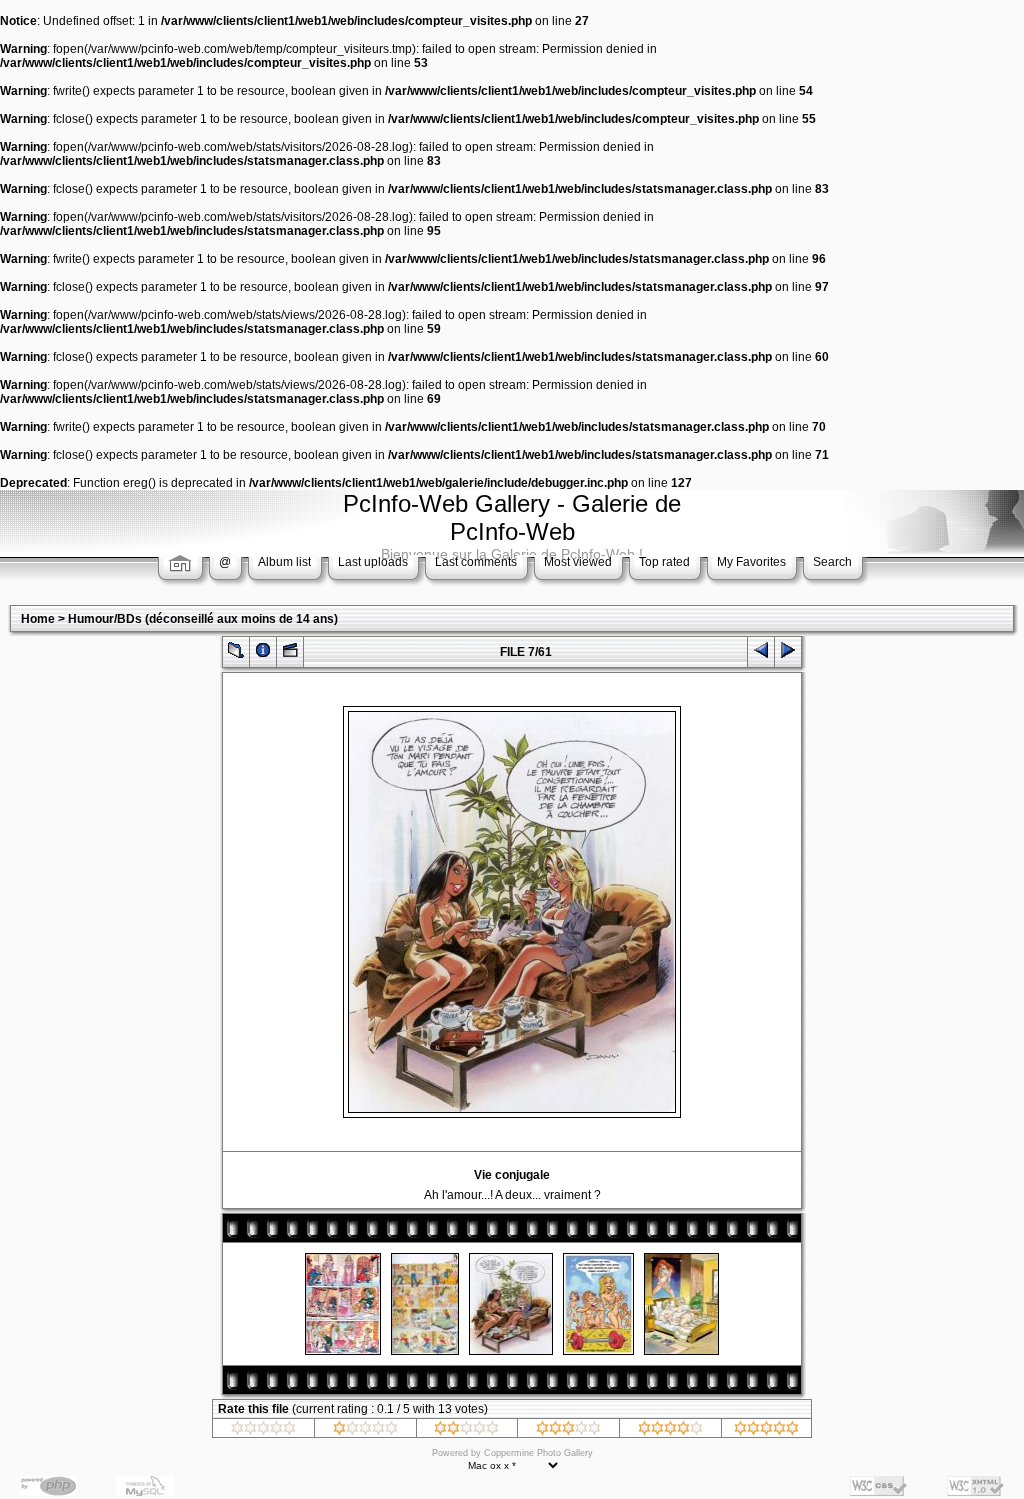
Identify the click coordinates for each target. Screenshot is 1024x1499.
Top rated (664, 562)
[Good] (568, 1431)
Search (832, 562)
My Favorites (751, 562)
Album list (284, 562)
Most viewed (578, 562)
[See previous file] (761, 654)
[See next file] (788, 654)
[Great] (766, 1431)
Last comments (476, 562)
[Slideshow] (290, 654)
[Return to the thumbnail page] (236, 654)
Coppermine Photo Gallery (538, 1453)
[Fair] (466, 1431)
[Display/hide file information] (263, 654)
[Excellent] (670, 1431)
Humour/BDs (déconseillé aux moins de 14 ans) (203, 619)
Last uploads (373, 562)
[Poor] (365, 1431)
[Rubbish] (263, 1431)
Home (38, 619)
